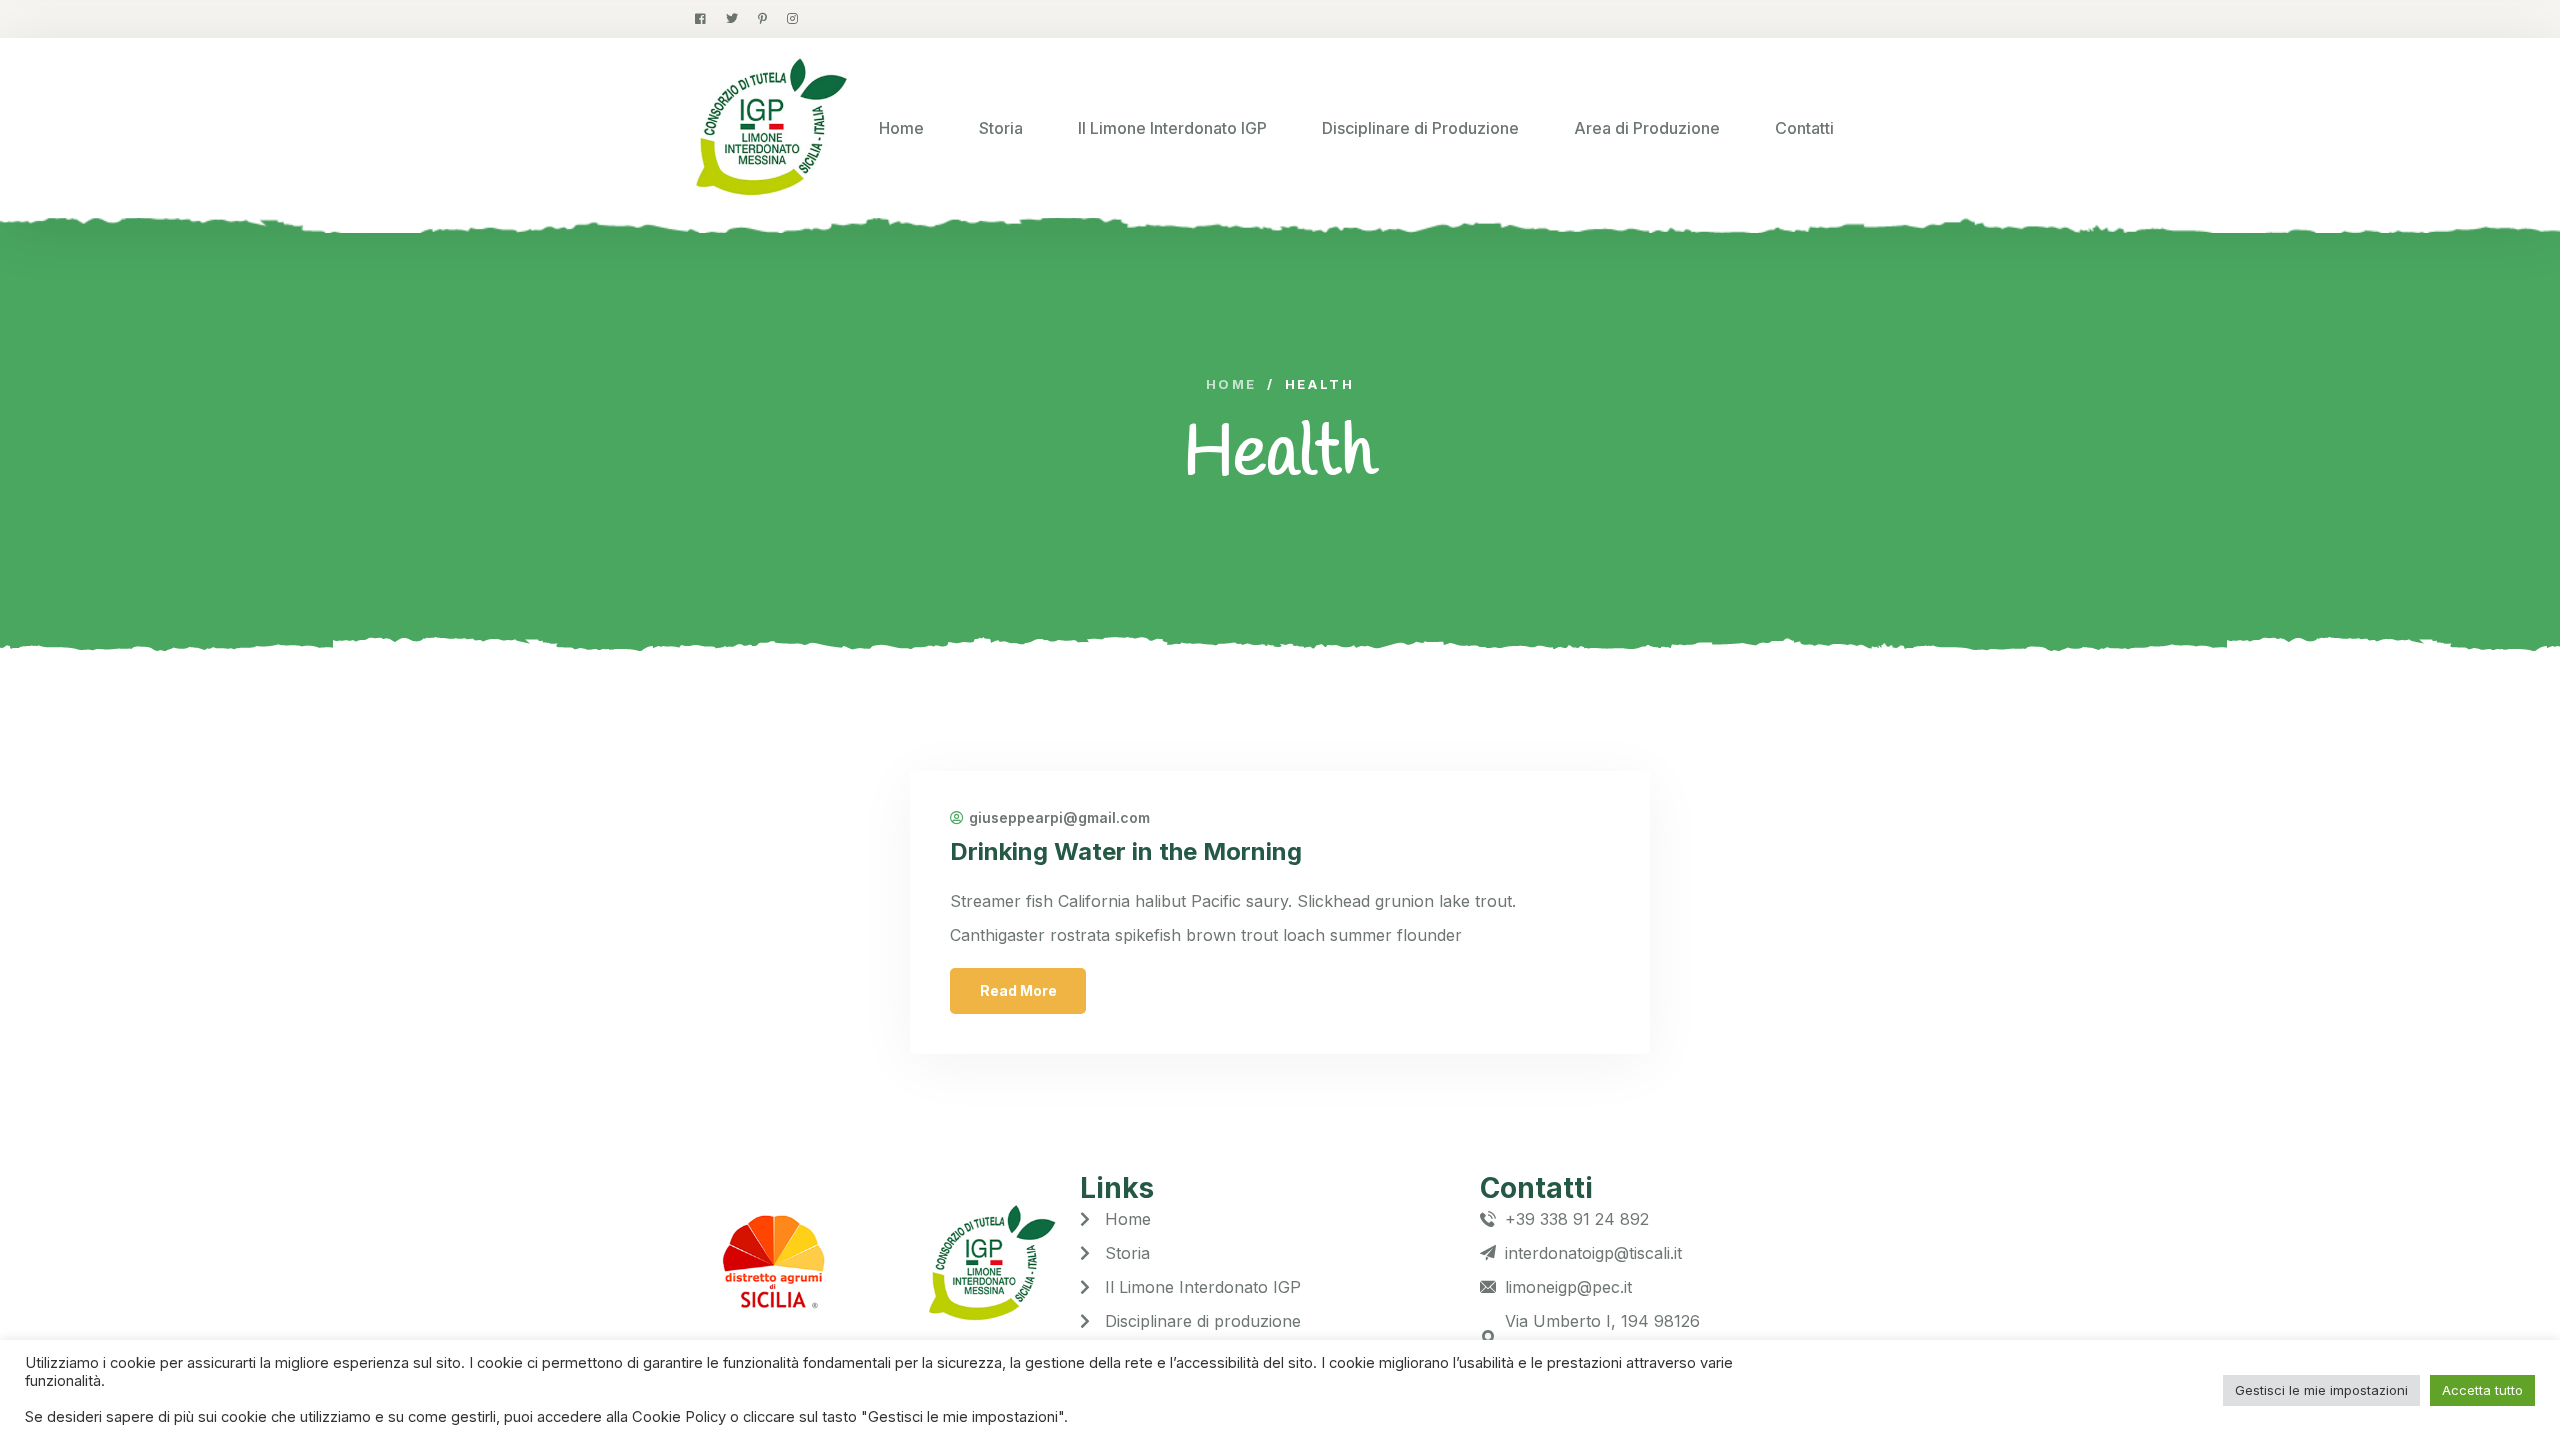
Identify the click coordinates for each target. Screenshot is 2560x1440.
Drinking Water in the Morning (1126, 851)
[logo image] (771, 128)
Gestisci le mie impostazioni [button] (2321, 1390)
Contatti (1804, 128)
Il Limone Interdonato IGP (1172, 128)
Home (901, 128)
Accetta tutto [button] (2482, 1390)
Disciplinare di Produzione (1420, 128)
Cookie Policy (681, 1417)
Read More (1018, 990)
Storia (1001, 128)
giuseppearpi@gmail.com (1059, 818)
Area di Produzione (1647, 128)
